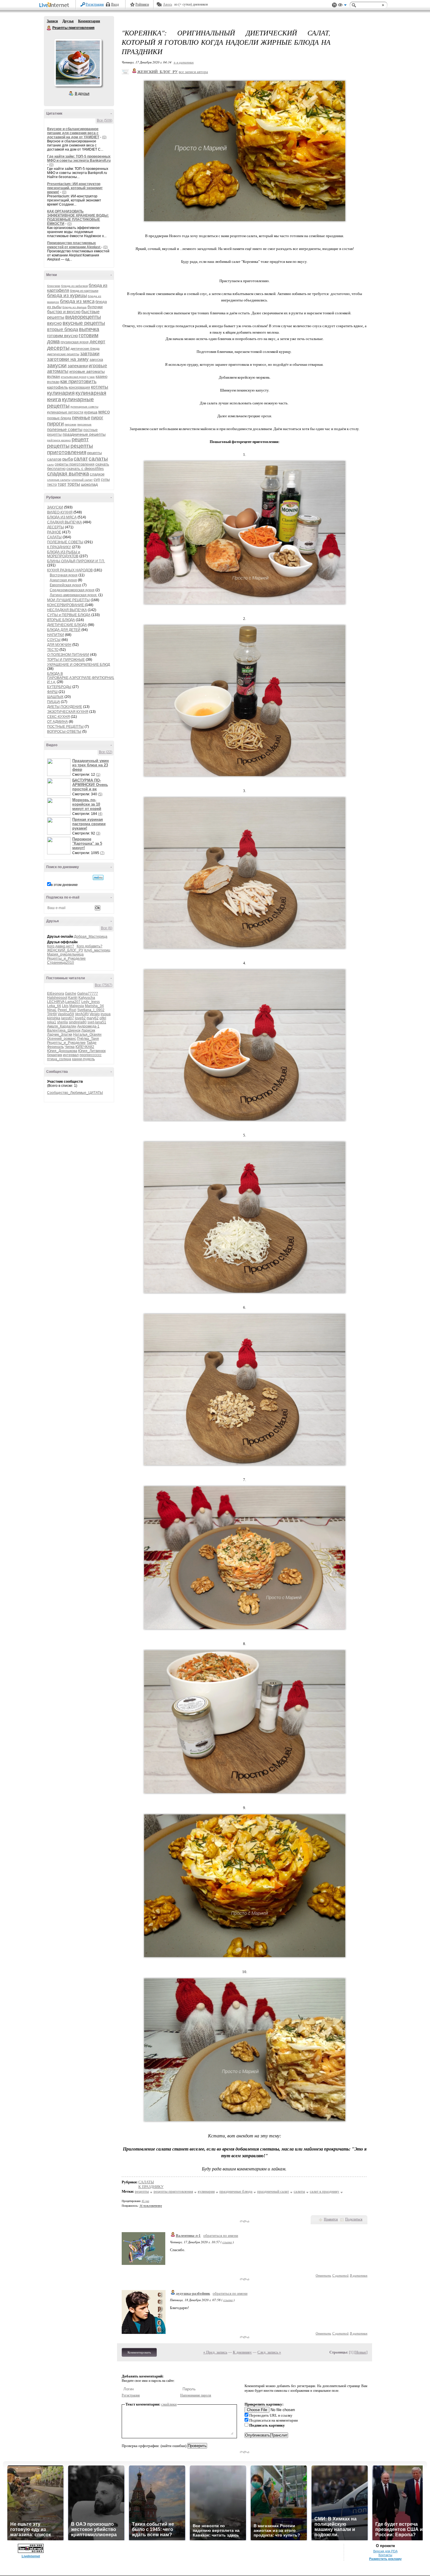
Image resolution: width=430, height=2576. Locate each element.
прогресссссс (91, 1055)
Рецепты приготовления (49, 28)
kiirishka (54, 1018)
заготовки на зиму (68, 359)
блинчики (54, 286)
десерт (97, 342)
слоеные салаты (59, 480)
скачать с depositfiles (85, 469)
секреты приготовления (75, 464)
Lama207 (73, 1002)
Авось (167, 4)
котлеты (100, 387)
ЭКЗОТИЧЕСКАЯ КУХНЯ (68, 712)
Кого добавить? (90, 946)
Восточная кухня (64, 575)
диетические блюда (85, 349)
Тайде (92, 1043)
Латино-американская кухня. (74, 595)
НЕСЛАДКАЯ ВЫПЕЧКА (67, 610)
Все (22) (106, 752)
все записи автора (193, 72)
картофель (57, 387)
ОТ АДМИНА (57, 722)
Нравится (331, 2219)
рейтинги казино (59, 440)
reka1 (52, 1022)
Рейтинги (142, 4)
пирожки (70, 424)
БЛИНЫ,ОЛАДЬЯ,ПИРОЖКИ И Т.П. (76, 561)
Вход (115, 4)
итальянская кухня (74, 377)
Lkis (65, 1006)
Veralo (95, 1014)
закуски (57, 365)
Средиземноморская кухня (72, 590)
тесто (52, 484)
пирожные (84, 424)
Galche (71, 994)
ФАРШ (52, 692)
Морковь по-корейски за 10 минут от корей (87, 804)
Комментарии (89, 21)
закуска (96, 359)
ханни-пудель (83, 1059)
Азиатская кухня (63, 580)
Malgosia (77, 1006)
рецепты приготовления (70, 449)
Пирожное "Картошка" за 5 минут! (87, 843)
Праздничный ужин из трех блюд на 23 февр (91, 765)
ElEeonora (56, 994)
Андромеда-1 (88, 1026)
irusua (106, 1014)
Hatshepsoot (57, 998)
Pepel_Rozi (67, 1010)
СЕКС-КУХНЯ (59, 717)
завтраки (90, 354)
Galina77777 (88, 994)
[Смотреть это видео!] (60, 767)
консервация (79, 387)
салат (81, 459)
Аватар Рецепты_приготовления (78, 63)
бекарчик (55, 1055)
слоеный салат (82, 480)
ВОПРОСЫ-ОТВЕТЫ (64, 732)
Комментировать (139, 2352)
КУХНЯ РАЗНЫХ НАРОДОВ (70, 570)
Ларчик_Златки (60, 1034)
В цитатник (359, 2275)
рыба (68, 459)
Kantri (73, 998)
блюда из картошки (84, 291)
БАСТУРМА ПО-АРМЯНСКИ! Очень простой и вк (90, 785)
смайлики (169, 2404)
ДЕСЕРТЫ (56, 527)
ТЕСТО (53, 650)
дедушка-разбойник (193, 2293)
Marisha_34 (94, 1006)
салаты (98, 459)
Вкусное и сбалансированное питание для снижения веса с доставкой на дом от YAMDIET (73, 133)
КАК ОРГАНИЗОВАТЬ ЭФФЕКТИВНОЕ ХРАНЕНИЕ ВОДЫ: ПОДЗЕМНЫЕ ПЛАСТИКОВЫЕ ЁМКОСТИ (78, 218)
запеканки (78, 366)
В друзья (82, 94)
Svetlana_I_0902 (91, 1010)
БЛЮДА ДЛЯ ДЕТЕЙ (64, 630)
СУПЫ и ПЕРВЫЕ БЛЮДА (69, 615)
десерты (58, 348)
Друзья (68, 21)
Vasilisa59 (66, 1014)
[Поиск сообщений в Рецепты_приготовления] (98, 877)
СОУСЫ (54, 640)
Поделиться (354, 2219)
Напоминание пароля (196, 2395)
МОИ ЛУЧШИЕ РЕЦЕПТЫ (68, 600)
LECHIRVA (56, 1002)
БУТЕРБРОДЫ (59, 687)
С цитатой (340, 2275)
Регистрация (95, 4)
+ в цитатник (184, 62)
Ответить (323, 2275)
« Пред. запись (215, 2352)
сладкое (97, 474)
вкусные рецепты (84, 323)
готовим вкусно (62, 336)
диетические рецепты (63, 354)
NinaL (52, 1010)
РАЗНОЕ (54, 532)
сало (50, 464)
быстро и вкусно (64, 312)
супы (105, 479)
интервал (71, 1055)
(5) (100, 794)
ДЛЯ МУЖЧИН (59, 645)
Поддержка (334, 5)
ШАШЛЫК (55, 697)
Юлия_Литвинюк (92, 1051)
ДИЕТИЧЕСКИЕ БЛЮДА (67, 625)
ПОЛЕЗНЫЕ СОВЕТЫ (65, 542)
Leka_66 (54, 1006)
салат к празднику (325, 2191)
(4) (100, 814)
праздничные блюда (236, 2191)
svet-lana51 (97, 1022)
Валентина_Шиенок (64, 1030)
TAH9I (52, 1014)
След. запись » (269, 2352)
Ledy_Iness (91, 1002)
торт (62, 484)
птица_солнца (59, 1059)
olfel (103, 1018)
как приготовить (78, 381)
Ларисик (88, 1030)
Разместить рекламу (385, 2559)
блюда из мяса (77, 301)
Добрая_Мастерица (91, 937)
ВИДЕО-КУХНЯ (60, 512)
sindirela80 (78, 1022)
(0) (104, 137)
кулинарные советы (84, 407)
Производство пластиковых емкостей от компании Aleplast (74, 245)
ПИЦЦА (54, 702)
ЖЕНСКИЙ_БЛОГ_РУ (65, 950)
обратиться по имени (221, 2236)
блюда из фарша (74, 307)
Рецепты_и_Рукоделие (66, 958)
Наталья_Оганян (87, 1034)
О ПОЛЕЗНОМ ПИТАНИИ (68, 655)
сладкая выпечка (68, 474)
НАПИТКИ (56, 635)
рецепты (58, 446)
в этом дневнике (64, 885)
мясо (104, 412)
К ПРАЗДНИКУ (59, 547)
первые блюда (59, 418)
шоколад (89, 484)
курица (91, 412)
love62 (80, 1018)
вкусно (54, 323)
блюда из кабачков (74, 286)
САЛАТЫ (54, 537)
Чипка (70, 1047)
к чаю (91, 377)
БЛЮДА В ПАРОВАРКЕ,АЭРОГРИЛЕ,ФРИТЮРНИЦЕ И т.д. (82, 678)
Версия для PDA (385, 2551)
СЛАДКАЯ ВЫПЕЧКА (64, 522)
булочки (95, 307)
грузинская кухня (75, 342)
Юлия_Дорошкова (62, 1051)
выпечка (89, 329)
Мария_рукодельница (65, 954)
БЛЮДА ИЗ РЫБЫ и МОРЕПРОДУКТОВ (64, 554)
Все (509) (105, 120)
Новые (361, 2352)
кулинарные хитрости (65, 412)
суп (97, 479)
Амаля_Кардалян (62, 1026)
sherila (62, 1022)
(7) (102, 853)
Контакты (385, 2555)
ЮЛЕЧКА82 (85, 1047)
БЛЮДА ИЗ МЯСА (62, 517)
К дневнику (242, 2352)
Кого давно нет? (61, 946)
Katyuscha (87, 998)
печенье (81, 418)
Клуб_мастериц (97, 950)
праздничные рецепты (84, 434)
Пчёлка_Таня (88, 1039)
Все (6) (107, 928)
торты (74, 484)
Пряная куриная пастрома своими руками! (89, 824)
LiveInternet (55, 5)
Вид (342, 6)
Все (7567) (104, 985)
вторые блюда (63, 329)
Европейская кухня (66, 585)
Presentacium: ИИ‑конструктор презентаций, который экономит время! (75, 188)
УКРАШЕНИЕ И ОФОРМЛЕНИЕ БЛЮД (79, 665)
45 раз (145, 2201)
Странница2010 (61, 963)
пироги (55, 424)
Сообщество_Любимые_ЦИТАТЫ (75, 1093)
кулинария (61, 393)
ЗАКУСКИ (55, 507)
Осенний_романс (62, 1039)
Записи (52, 21)
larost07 (68, 1018)
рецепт (80, 439)
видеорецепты (83, 317)
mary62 (93, 1018)
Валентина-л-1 (188, 2236)
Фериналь (55, 1047)
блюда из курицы (67, 295)
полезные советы (65, 429)
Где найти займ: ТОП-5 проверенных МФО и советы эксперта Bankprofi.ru (79, 158)
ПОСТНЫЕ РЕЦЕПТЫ (65, 727)
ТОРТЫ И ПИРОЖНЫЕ (66, 660)
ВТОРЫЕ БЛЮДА (61, 620)
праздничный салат (273, 2191)
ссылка (227, 2242)
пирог (97, 418)
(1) (98, 775)
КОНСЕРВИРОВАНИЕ (66, 605)
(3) (98, 833)
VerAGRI (82, 1014)
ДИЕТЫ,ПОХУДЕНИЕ (65, 707)
